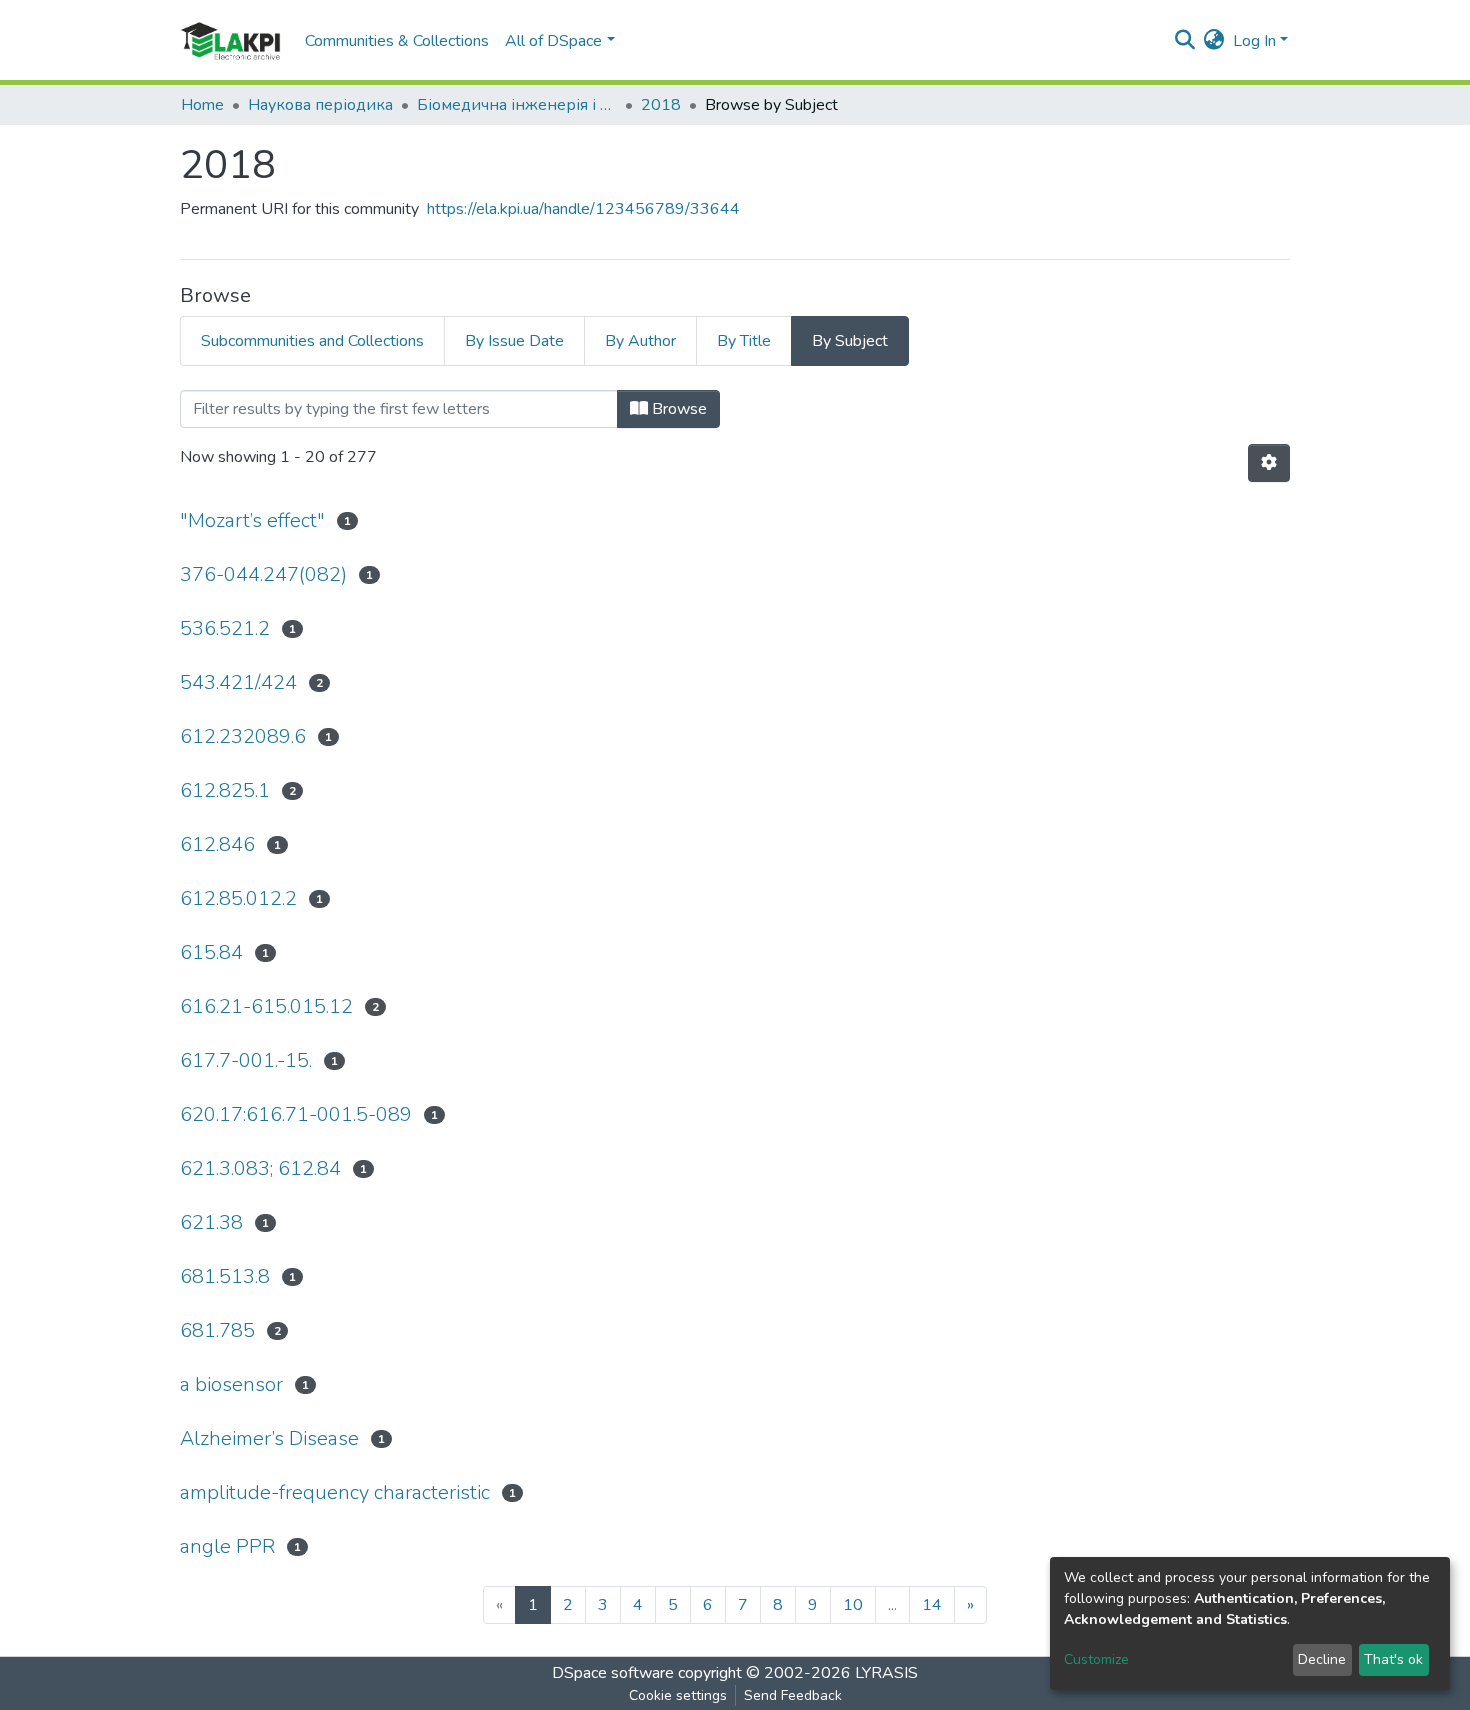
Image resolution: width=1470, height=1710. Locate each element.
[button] (1214, 41)
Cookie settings (678, 1695)
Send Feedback (793, 1695)
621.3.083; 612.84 (260, 1168)
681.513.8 (225, 1276)
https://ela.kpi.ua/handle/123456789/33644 (583, 209)
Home (202, 105)
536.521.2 (225, 628)
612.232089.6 (243, 736)
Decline (1322, 1659)
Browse (677, 409)
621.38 (211, 1222)
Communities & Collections (397, 41)
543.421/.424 (238, 682)
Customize (1096, 1659)
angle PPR (227, 1546)
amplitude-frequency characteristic (335, 1492)
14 (932, 1605)
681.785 (217, 1330)
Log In (1254, 41)
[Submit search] (1185, 41)
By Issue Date (514, 341)
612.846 (217, 844)
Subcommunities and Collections (312, 341)
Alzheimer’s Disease (269, 1438)
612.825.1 (225, 790)
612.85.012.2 (238, 898)
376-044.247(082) (263, 574)
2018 (661, 105)
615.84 (211, 952)
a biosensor (231, 1384)
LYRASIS (886, 1673)
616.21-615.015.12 (266, 1006)
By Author (640, 341)
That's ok (1393, 1659)
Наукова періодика (320, 105)
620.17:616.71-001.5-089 (296, 1114)
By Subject (850, 341)
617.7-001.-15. (246, 1060)
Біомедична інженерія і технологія (517, 105)
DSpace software (613, 1673)
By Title (744, 341)
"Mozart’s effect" (252, 520)
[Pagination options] (1269, 463)
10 (853, 1605)
